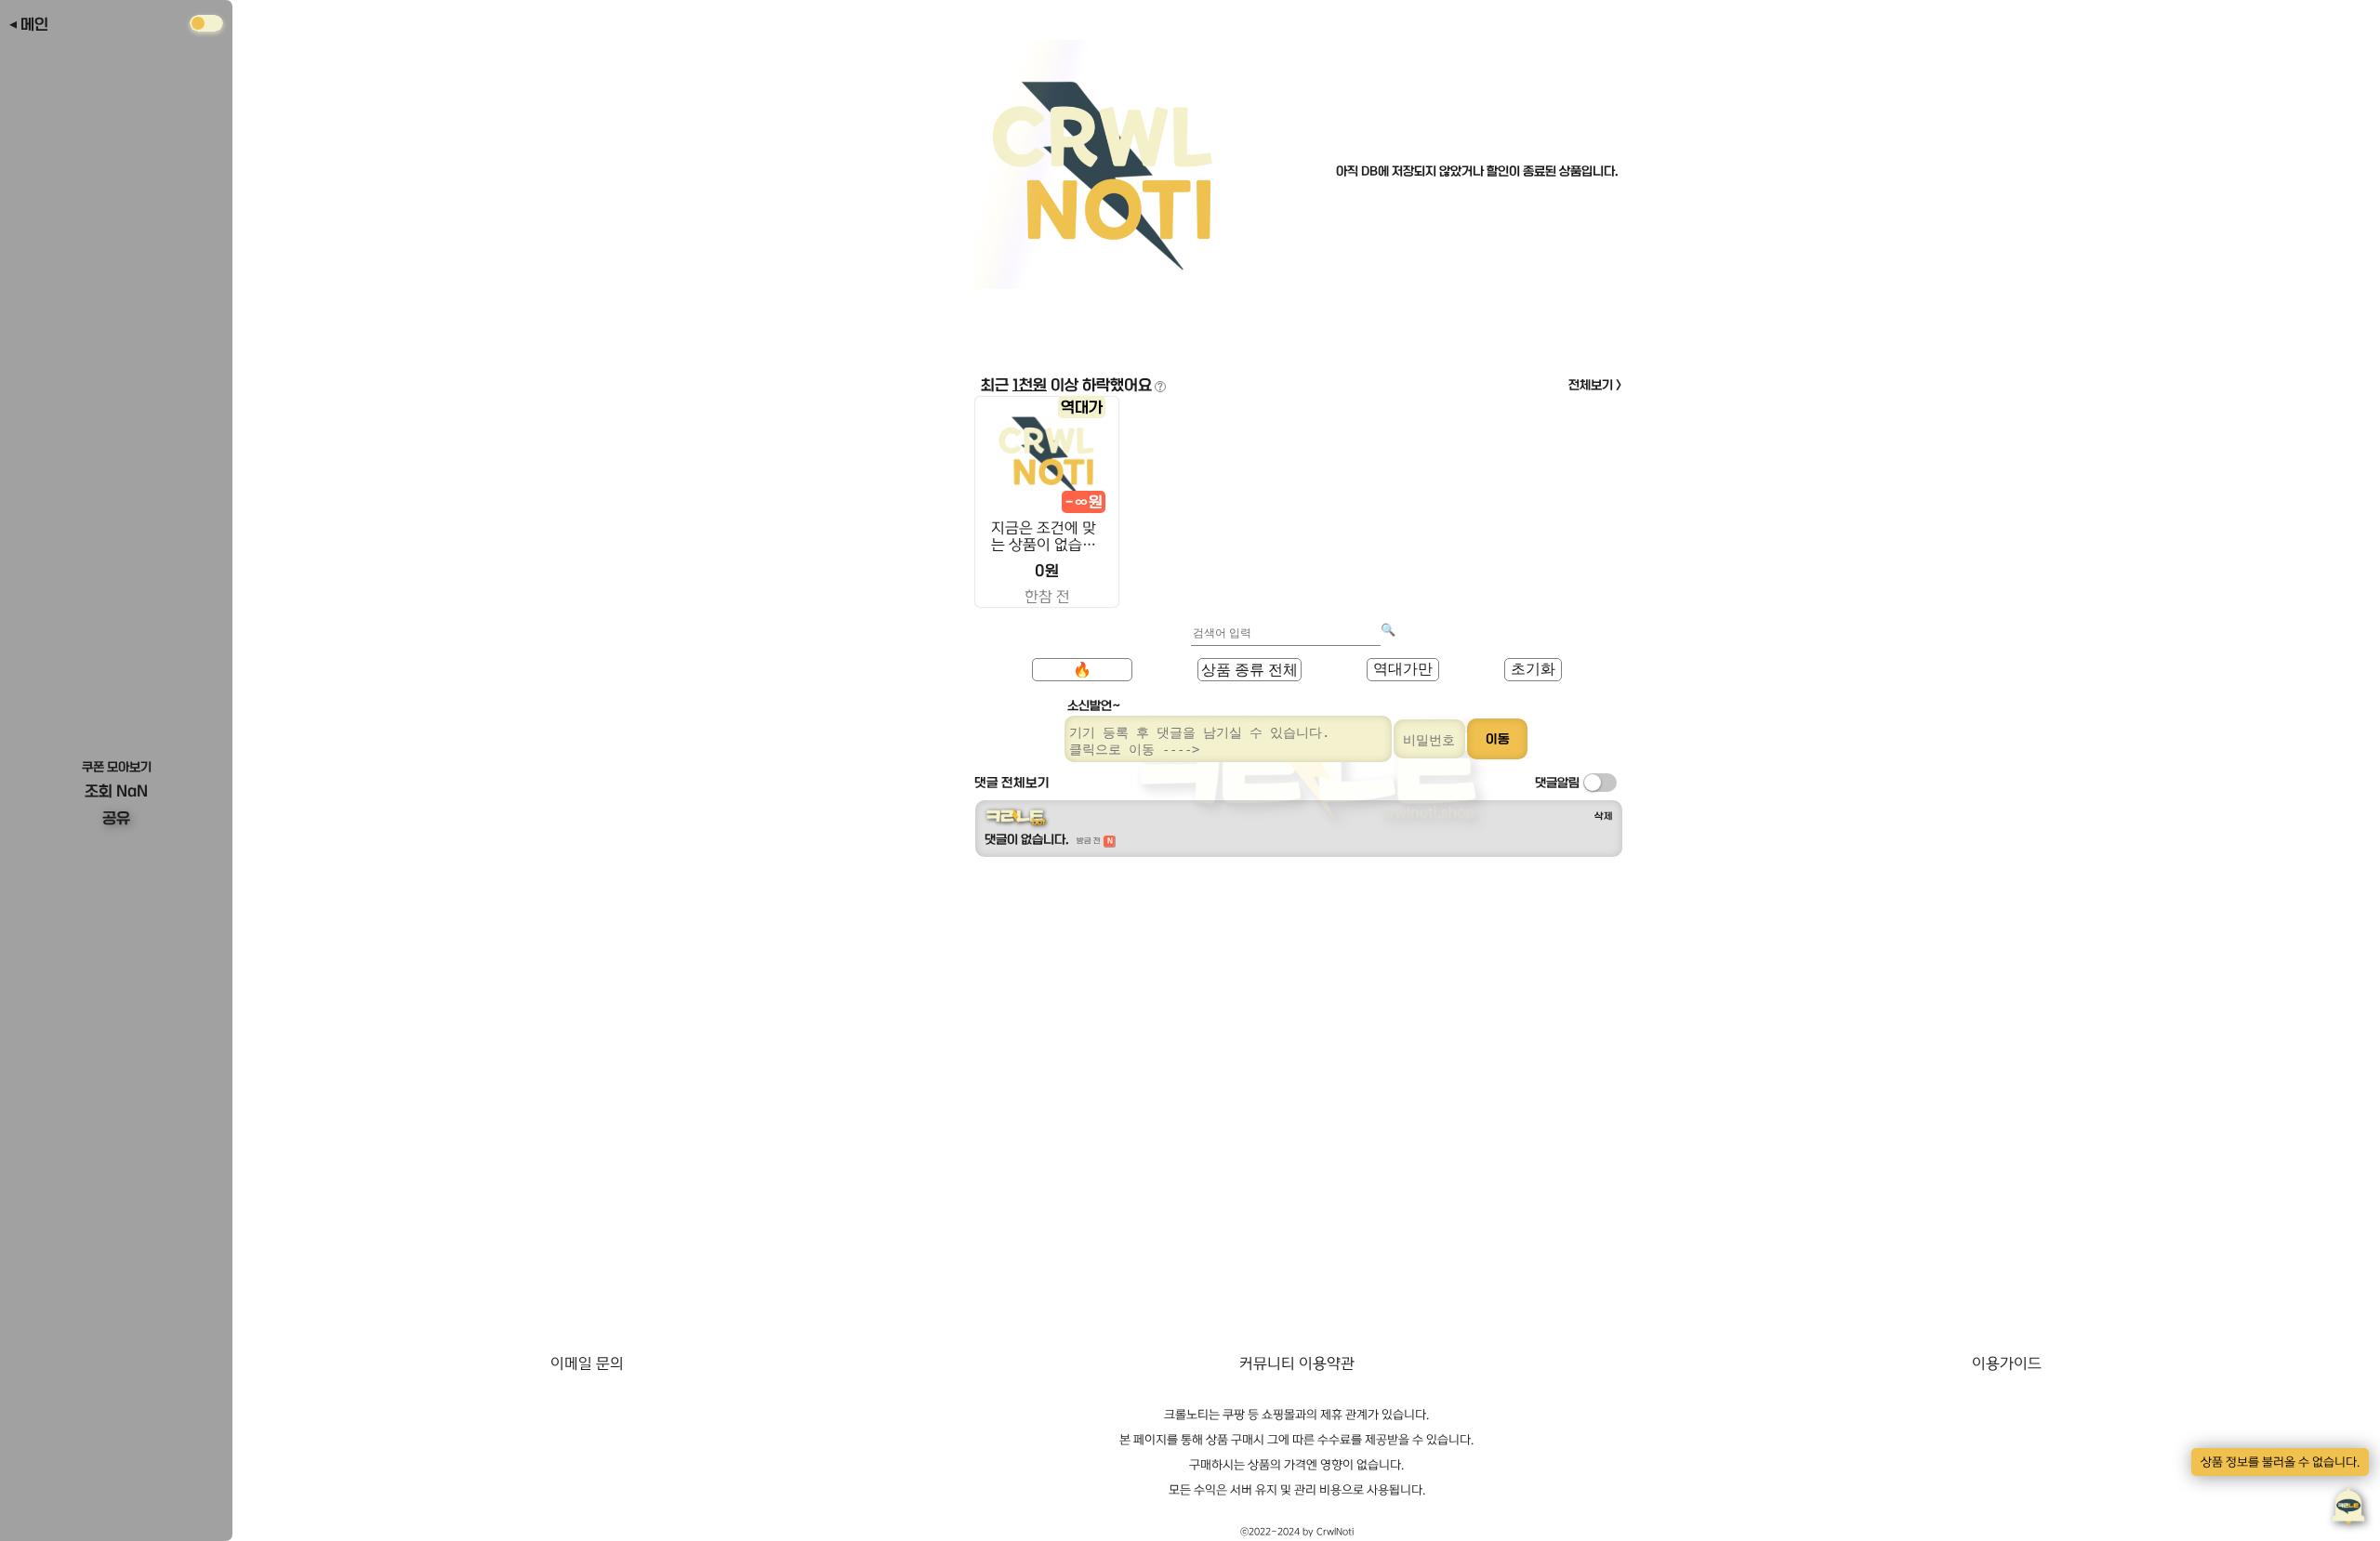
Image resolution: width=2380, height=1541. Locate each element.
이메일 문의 (587, 1363)
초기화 (1533, 669)
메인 (34, 24)
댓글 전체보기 (1012, 783)
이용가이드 (2007, 1363)
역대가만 (1403, 669)
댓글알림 (1557, 783)
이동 (1498, 739)
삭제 (1604, 816)
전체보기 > (1595, 385)
